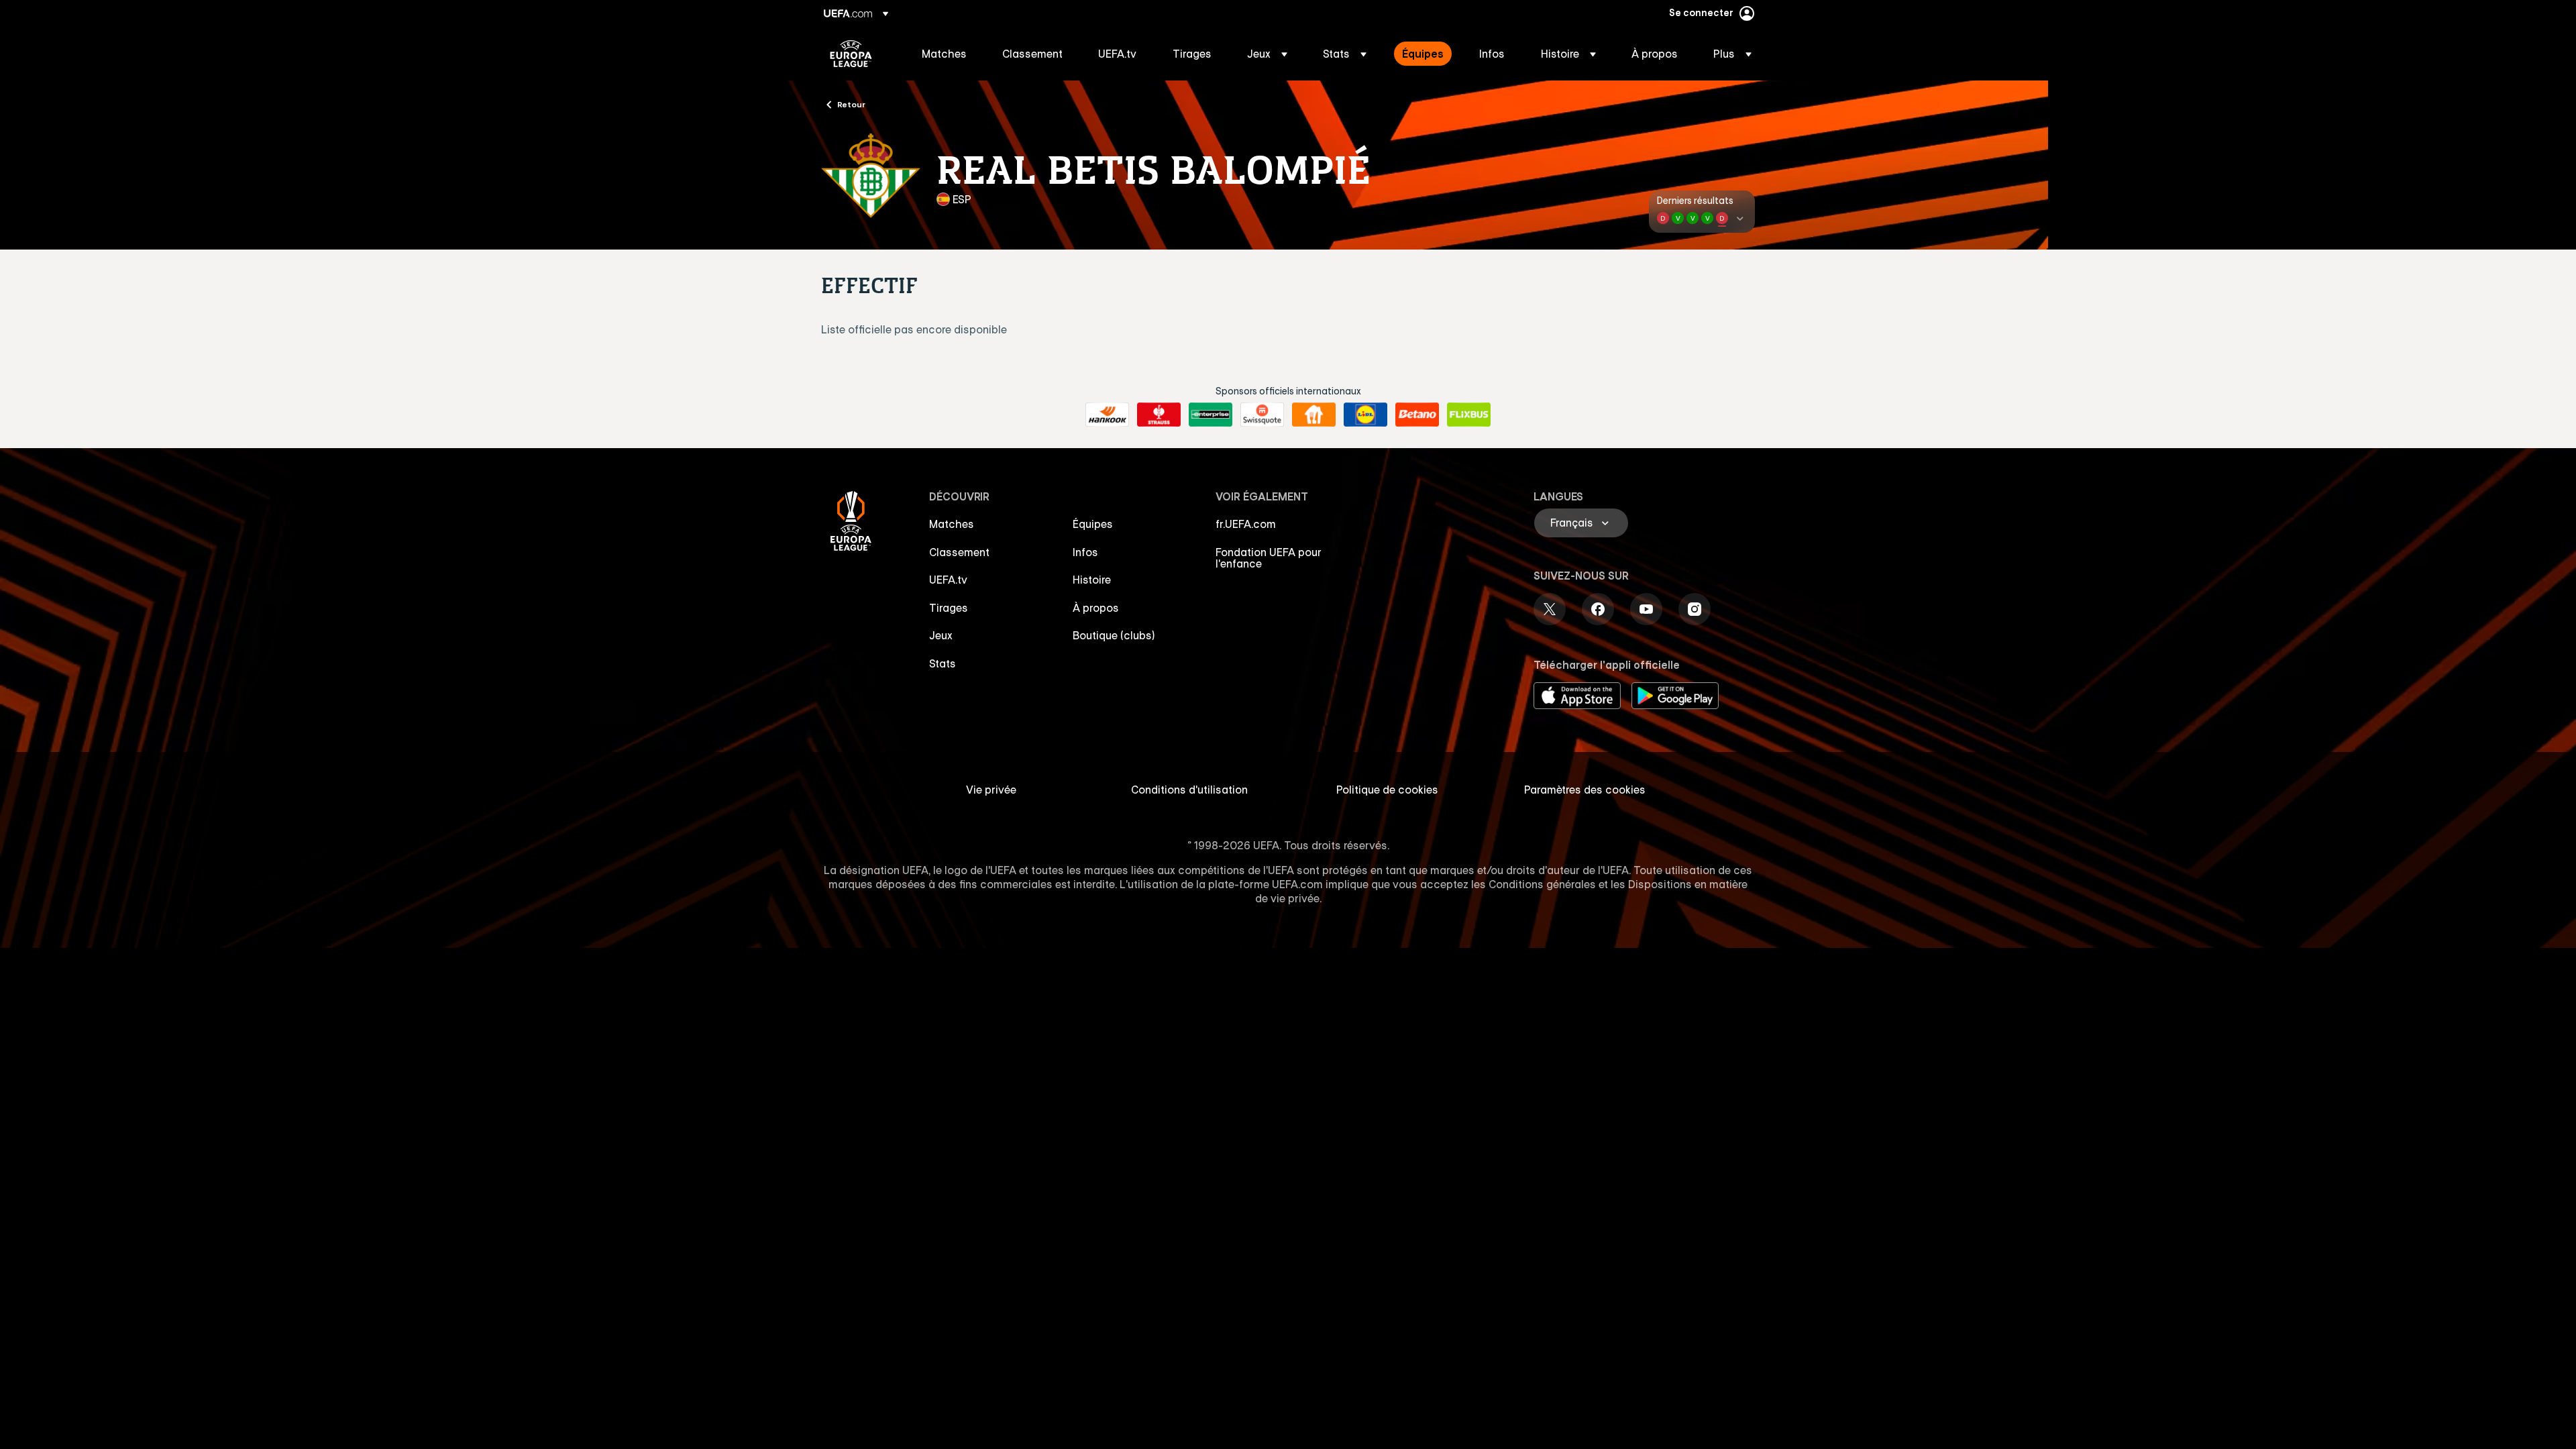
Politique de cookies (1387, 790)
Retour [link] (851, 104)
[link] (944, 54)
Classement (959, 552)
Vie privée (991, 790)
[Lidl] (1365, 415)
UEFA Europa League (851, 54)
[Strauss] (1159, 415)
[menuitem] (945, 54)
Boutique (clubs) (1114, 635)
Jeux (941, 635)
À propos (1096, 608)
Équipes (1093, 524)
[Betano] (1417, 415)
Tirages (949, 608)
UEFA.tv (948, 580)
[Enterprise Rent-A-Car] (1211, 415)
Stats (943, 663)
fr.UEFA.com (1246, 524)
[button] (1267, 54)
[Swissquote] (1262, 415)
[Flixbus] (1469, 415)
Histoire (1092, 580)
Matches (952, 524)
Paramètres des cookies (1585, 790)
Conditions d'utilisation (1189, 790)
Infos (1085, 552)
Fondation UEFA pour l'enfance (1269, 558)
